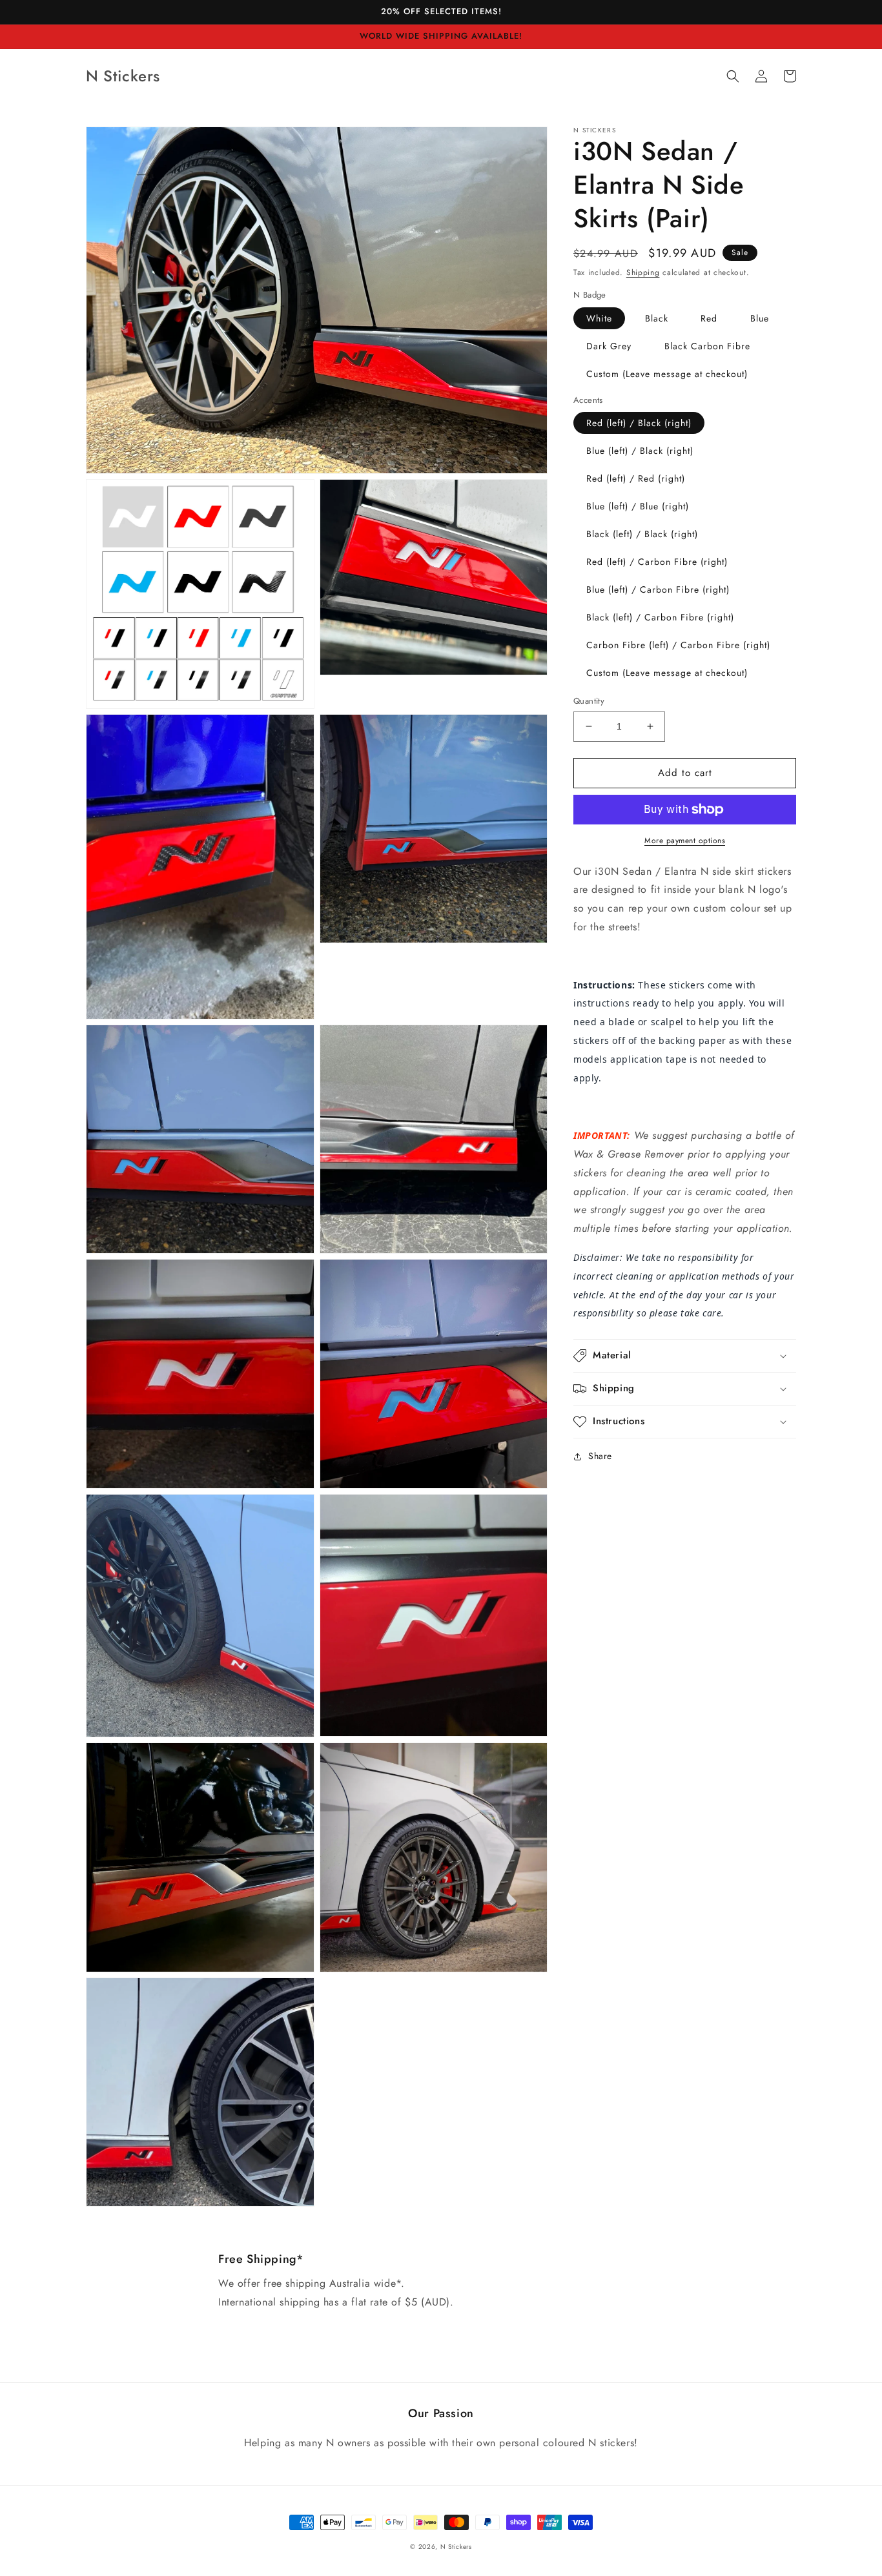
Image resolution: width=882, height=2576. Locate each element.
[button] (733, 76)
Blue (760, 318)
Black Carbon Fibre (707, 346)
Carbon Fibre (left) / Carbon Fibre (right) (678, 645)
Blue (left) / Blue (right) (638, 506)
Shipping (643, 272)
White (599, 318)
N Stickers (456, 2547)
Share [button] (600, 1456)
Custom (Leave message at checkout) (667, 374)
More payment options (685, 841)
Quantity (589, 701)
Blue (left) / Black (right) (640, 451)
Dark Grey (609, 346)
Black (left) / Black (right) (642, 534)
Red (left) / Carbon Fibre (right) (657, 562)
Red (709, 318)
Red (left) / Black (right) (639, 423)
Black (657, 318)
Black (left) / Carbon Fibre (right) (660, 617)
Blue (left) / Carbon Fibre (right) (658, 589)
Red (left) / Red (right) (636, 478)
